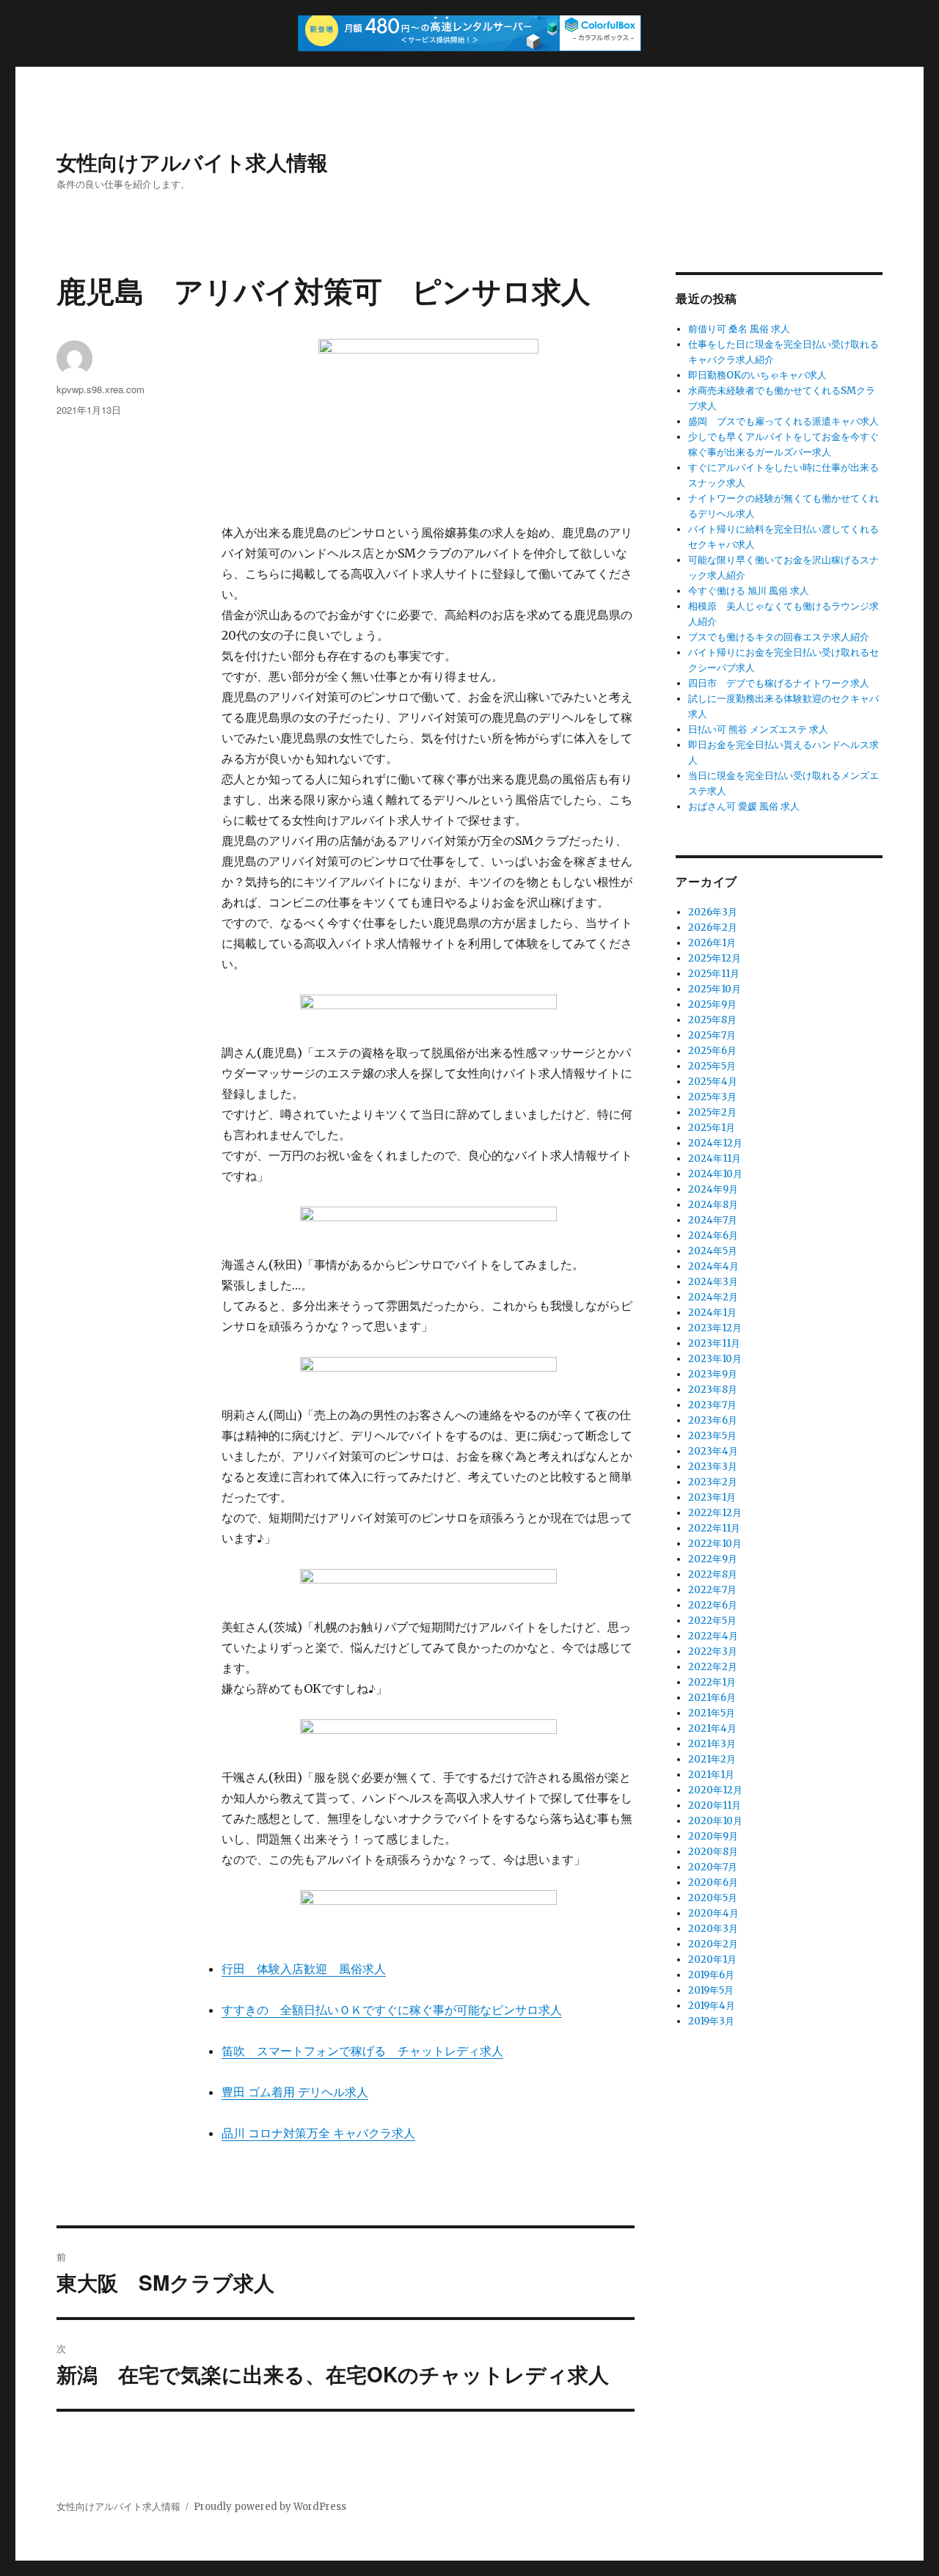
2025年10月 (715, 989)
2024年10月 (715, 1174)
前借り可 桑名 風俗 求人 (739, 329)
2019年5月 (711, 1990)
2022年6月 (713, 1605)
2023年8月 (713, 1390)
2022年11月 (714, 1528)
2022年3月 (713, 1651)
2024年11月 (715, 1159)
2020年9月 (713, 1836)
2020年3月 (713, 1929)
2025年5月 (712, 1066)
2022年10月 (715, 1544)
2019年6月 (711, 1975)
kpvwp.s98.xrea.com (101, 389)
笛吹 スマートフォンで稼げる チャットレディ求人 (362, 2051)
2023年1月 (712, 1497)
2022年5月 (712, 1621)
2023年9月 (713, 1374)
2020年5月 (713, 1898)
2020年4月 (713, 1913)
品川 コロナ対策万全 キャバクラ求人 (318, 2133)
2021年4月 (712, 1728)
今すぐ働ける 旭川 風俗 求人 (749, 591)
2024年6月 (713, 1236)
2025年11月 (714, 974)
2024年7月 (713, 1220)
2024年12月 (715, 1143)
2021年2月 (712, 1759)
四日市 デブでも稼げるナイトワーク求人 (779, 683)
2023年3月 (713, 1467)
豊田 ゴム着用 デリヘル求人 (295, 2092)
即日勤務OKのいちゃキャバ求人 (757, 375)
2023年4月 (713, 1451)
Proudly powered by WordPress (270, 2507)
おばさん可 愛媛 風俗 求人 (744, 806)
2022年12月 (715, 1513)
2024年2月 (713, 1297)
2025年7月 (712, 1035)
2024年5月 (713, 1251)
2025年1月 (712, 1128)
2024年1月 (712, 1313)
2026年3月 (713, 912)
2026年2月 (713, 927)
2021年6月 (712, 1698)
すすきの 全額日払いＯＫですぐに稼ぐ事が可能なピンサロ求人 (392, 2010)
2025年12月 (715, 958)
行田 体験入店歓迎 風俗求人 (304, 1969)
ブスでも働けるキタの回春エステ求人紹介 (779, 637)
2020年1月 (712, 1960)
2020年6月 (713, 1882)
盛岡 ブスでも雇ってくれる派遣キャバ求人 (783, 421)
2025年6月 (712, 1051)
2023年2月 (713, 1482)
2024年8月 (713, 1205)
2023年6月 (713, 1420)
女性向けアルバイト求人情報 (192, 162)
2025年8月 (712, 1020)
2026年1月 (712, 943)
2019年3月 (711, 2021)
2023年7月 (712, 1405)
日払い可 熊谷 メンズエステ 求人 (758, 729)
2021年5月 (712, 1713)
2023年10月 (715, 1359)
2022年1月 (712, 1682)
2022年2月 (713, 1667)
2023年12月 (715, 1328)
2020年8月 (713, 1852)
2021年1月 (711, 1775)
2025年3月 (712, 1097)
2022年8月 (713, 1574)
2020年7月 (713, 1867)
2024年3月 (713, 1282)
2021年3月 (712, 1744)
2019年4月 (712, 2006)
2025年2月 (712, 1112)
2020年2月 (713, 1944)
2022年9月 (713, 1559)
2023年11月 (714, 1343)
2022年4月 (713, 1636)
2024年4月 (713, 1266)
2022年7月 (712, 1590)
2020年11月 (715, 1805)
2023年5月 (712, 1436)
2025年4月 (713, 1082)
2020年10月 (715, 1821)
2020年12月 (715, 1790)
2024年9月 (713, 1189)
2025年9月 (712, 1005)
